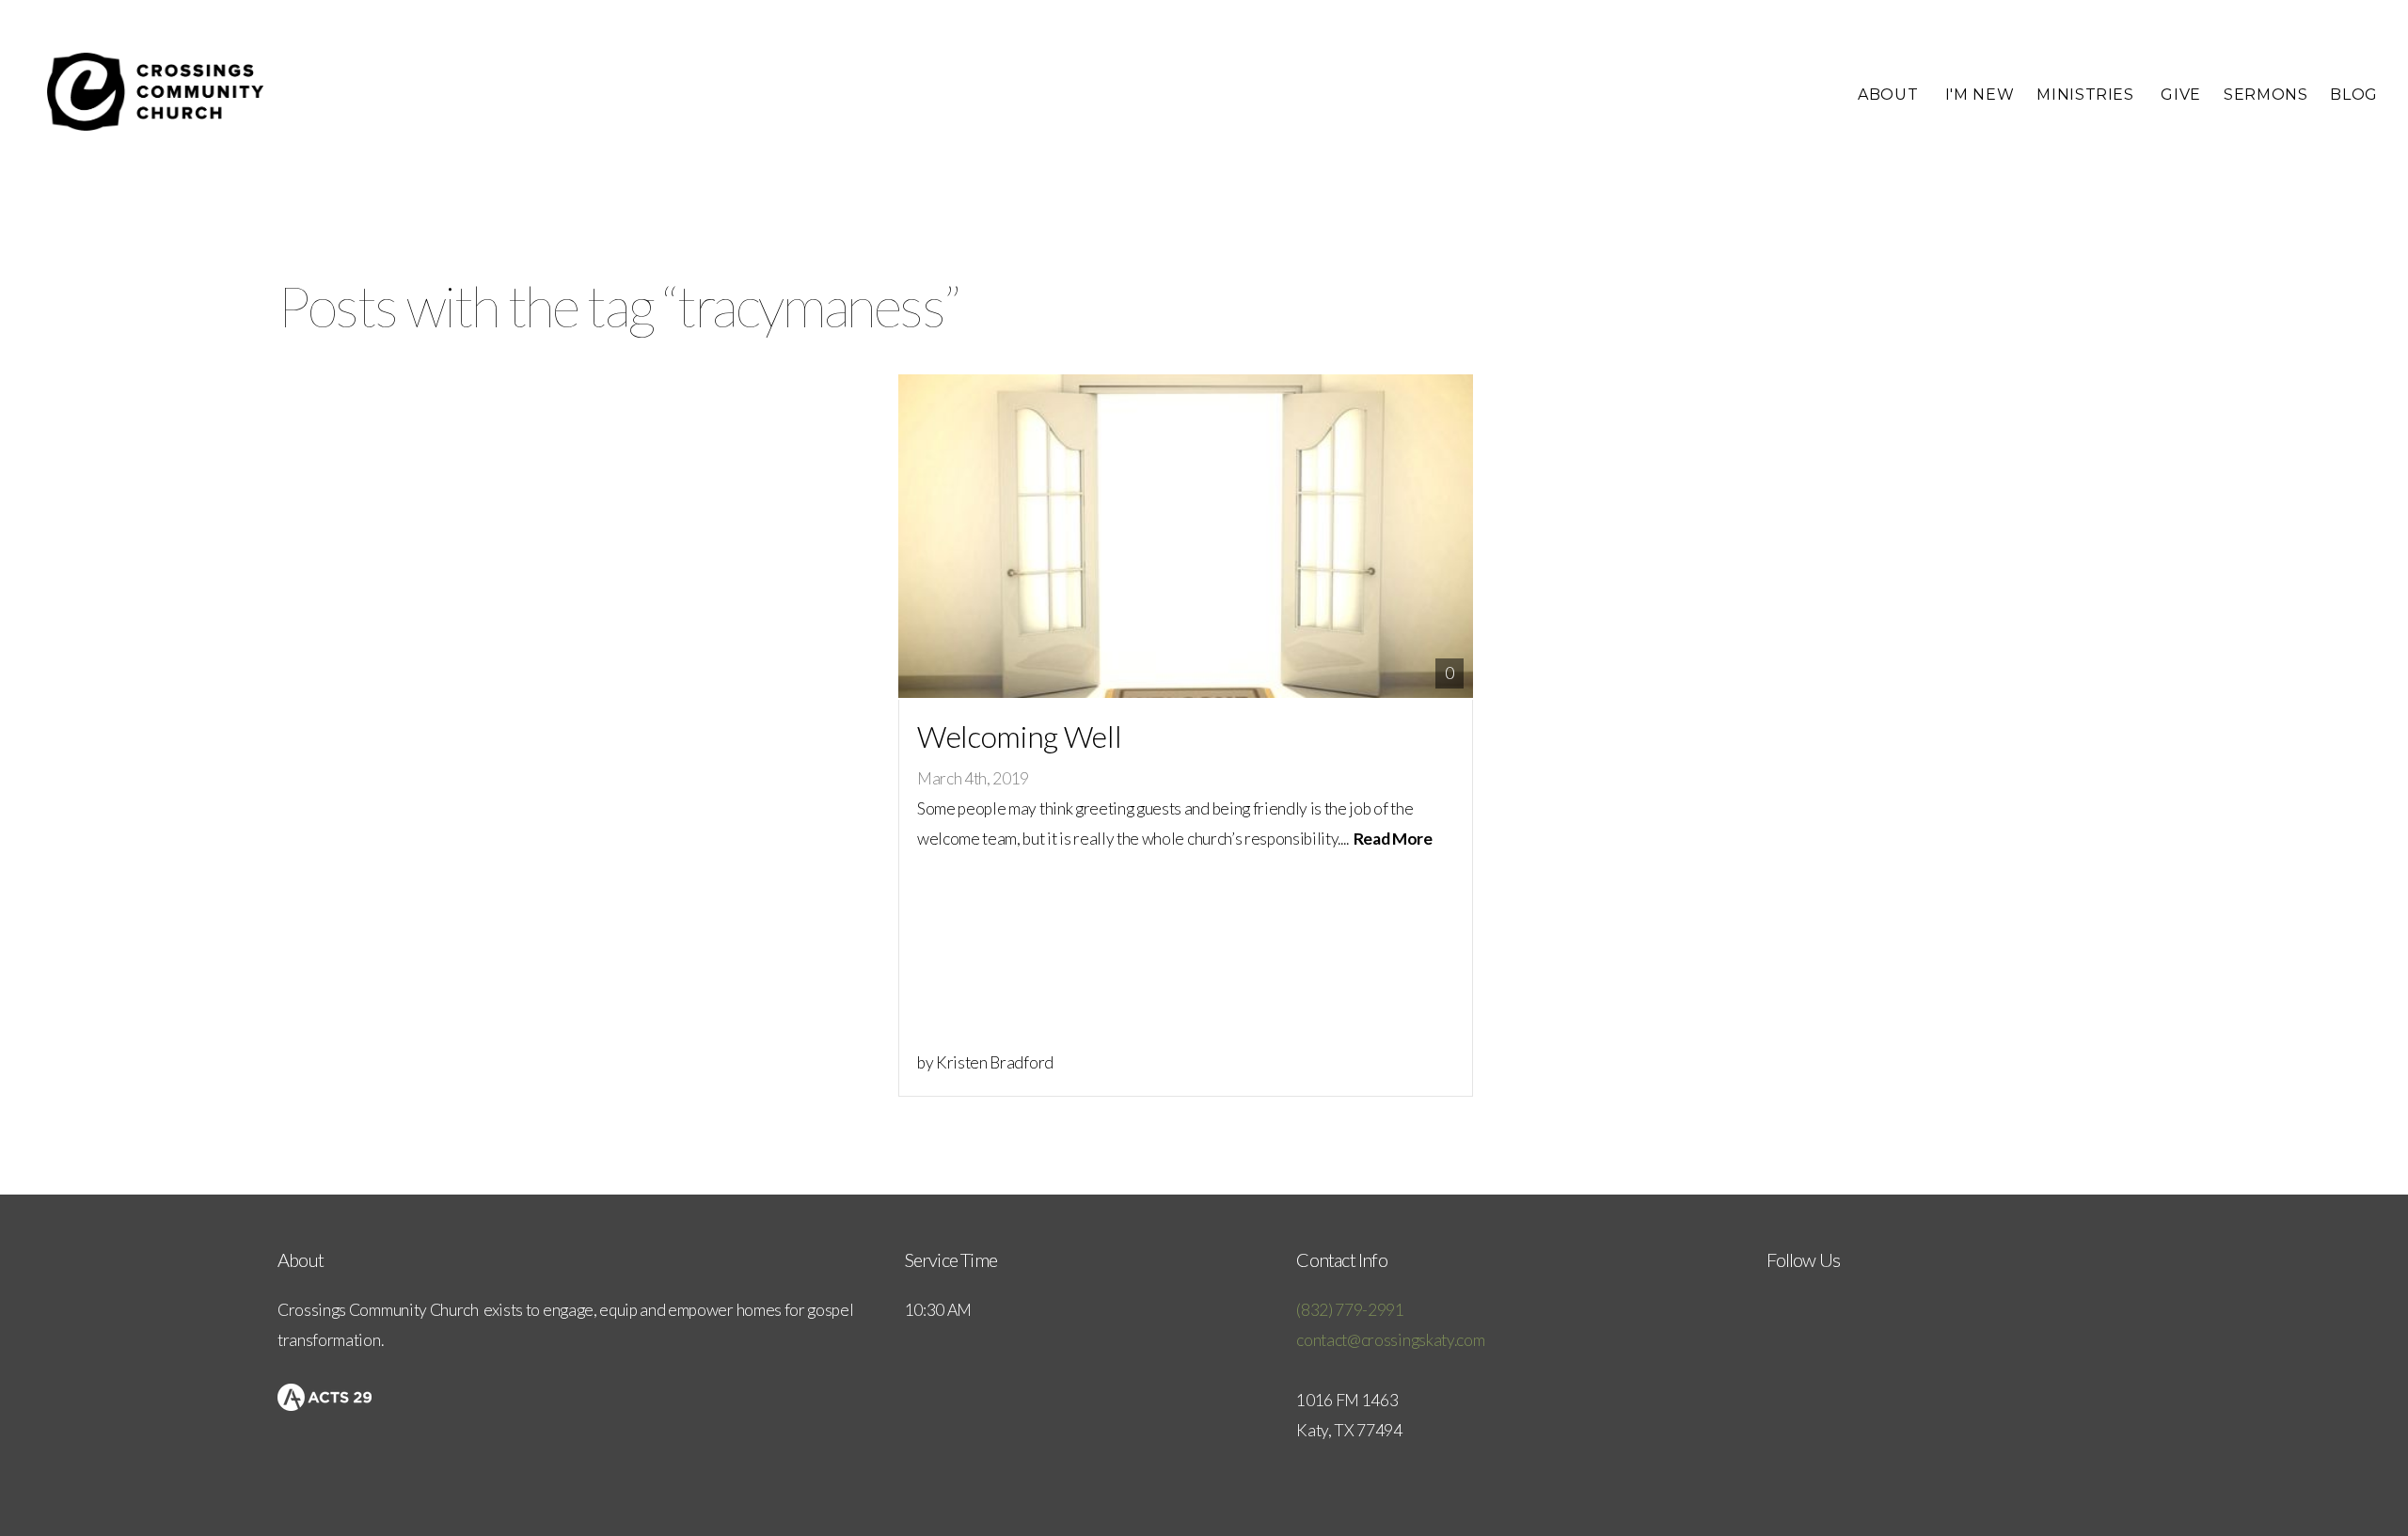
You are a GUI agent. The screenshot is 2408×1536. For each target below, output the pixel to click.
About (1890, 95)
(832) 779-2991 (1350, 1310)
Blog (2354, 95)
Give (2181, 95)
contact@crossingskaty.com (1390, 1340)
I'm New (1980, 95)
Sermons (2265, 95)
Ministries (2087, 95)
